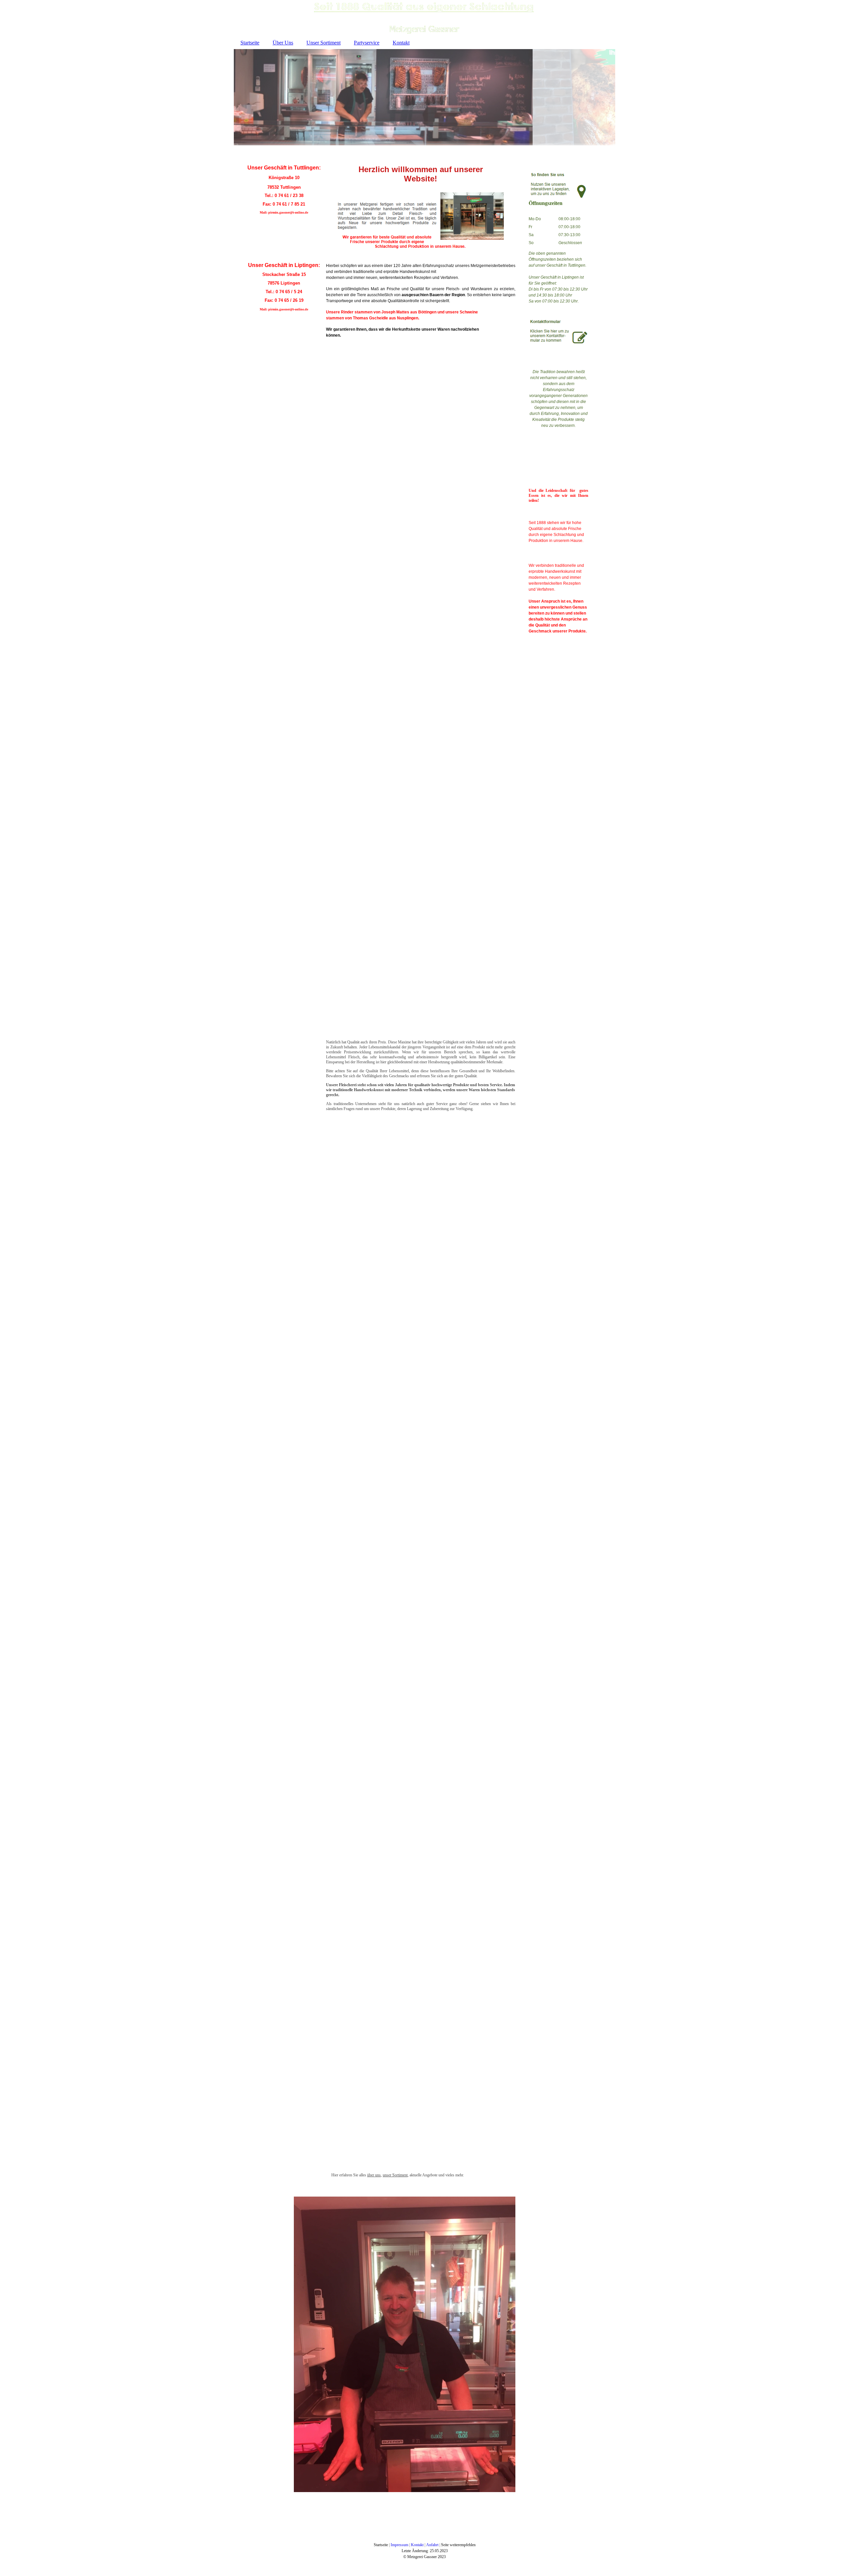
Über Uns (283, 43)
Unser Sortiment (324, 43)
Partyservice (367, 43)
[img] (424, 18)
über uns (374, 2175)
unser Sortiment (395, 2175)
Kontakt (401, 43)
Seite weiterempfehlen (458, 2545)
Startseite (250, 43)
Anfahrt (432, 2545)
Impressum (399, 2545)
